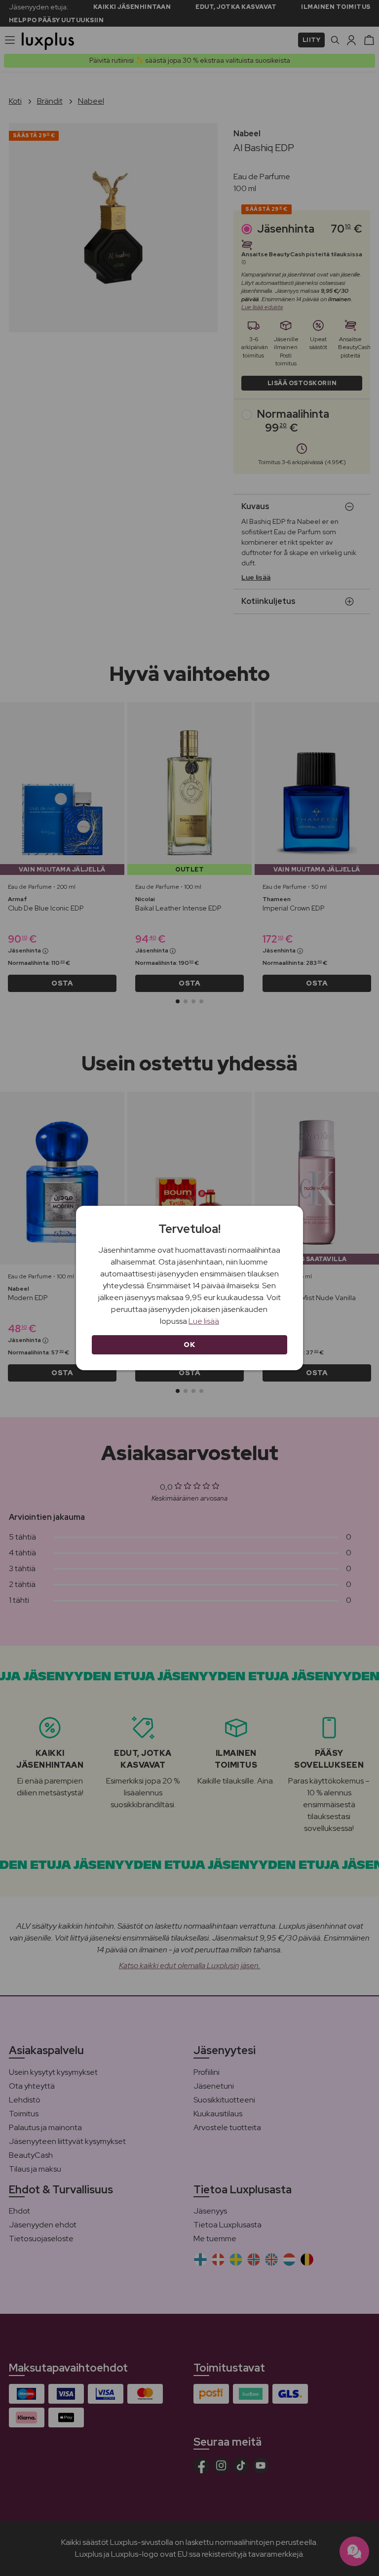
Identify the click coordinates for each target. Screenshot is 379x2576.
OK (189, 1345)
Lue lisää (204, 1321)
